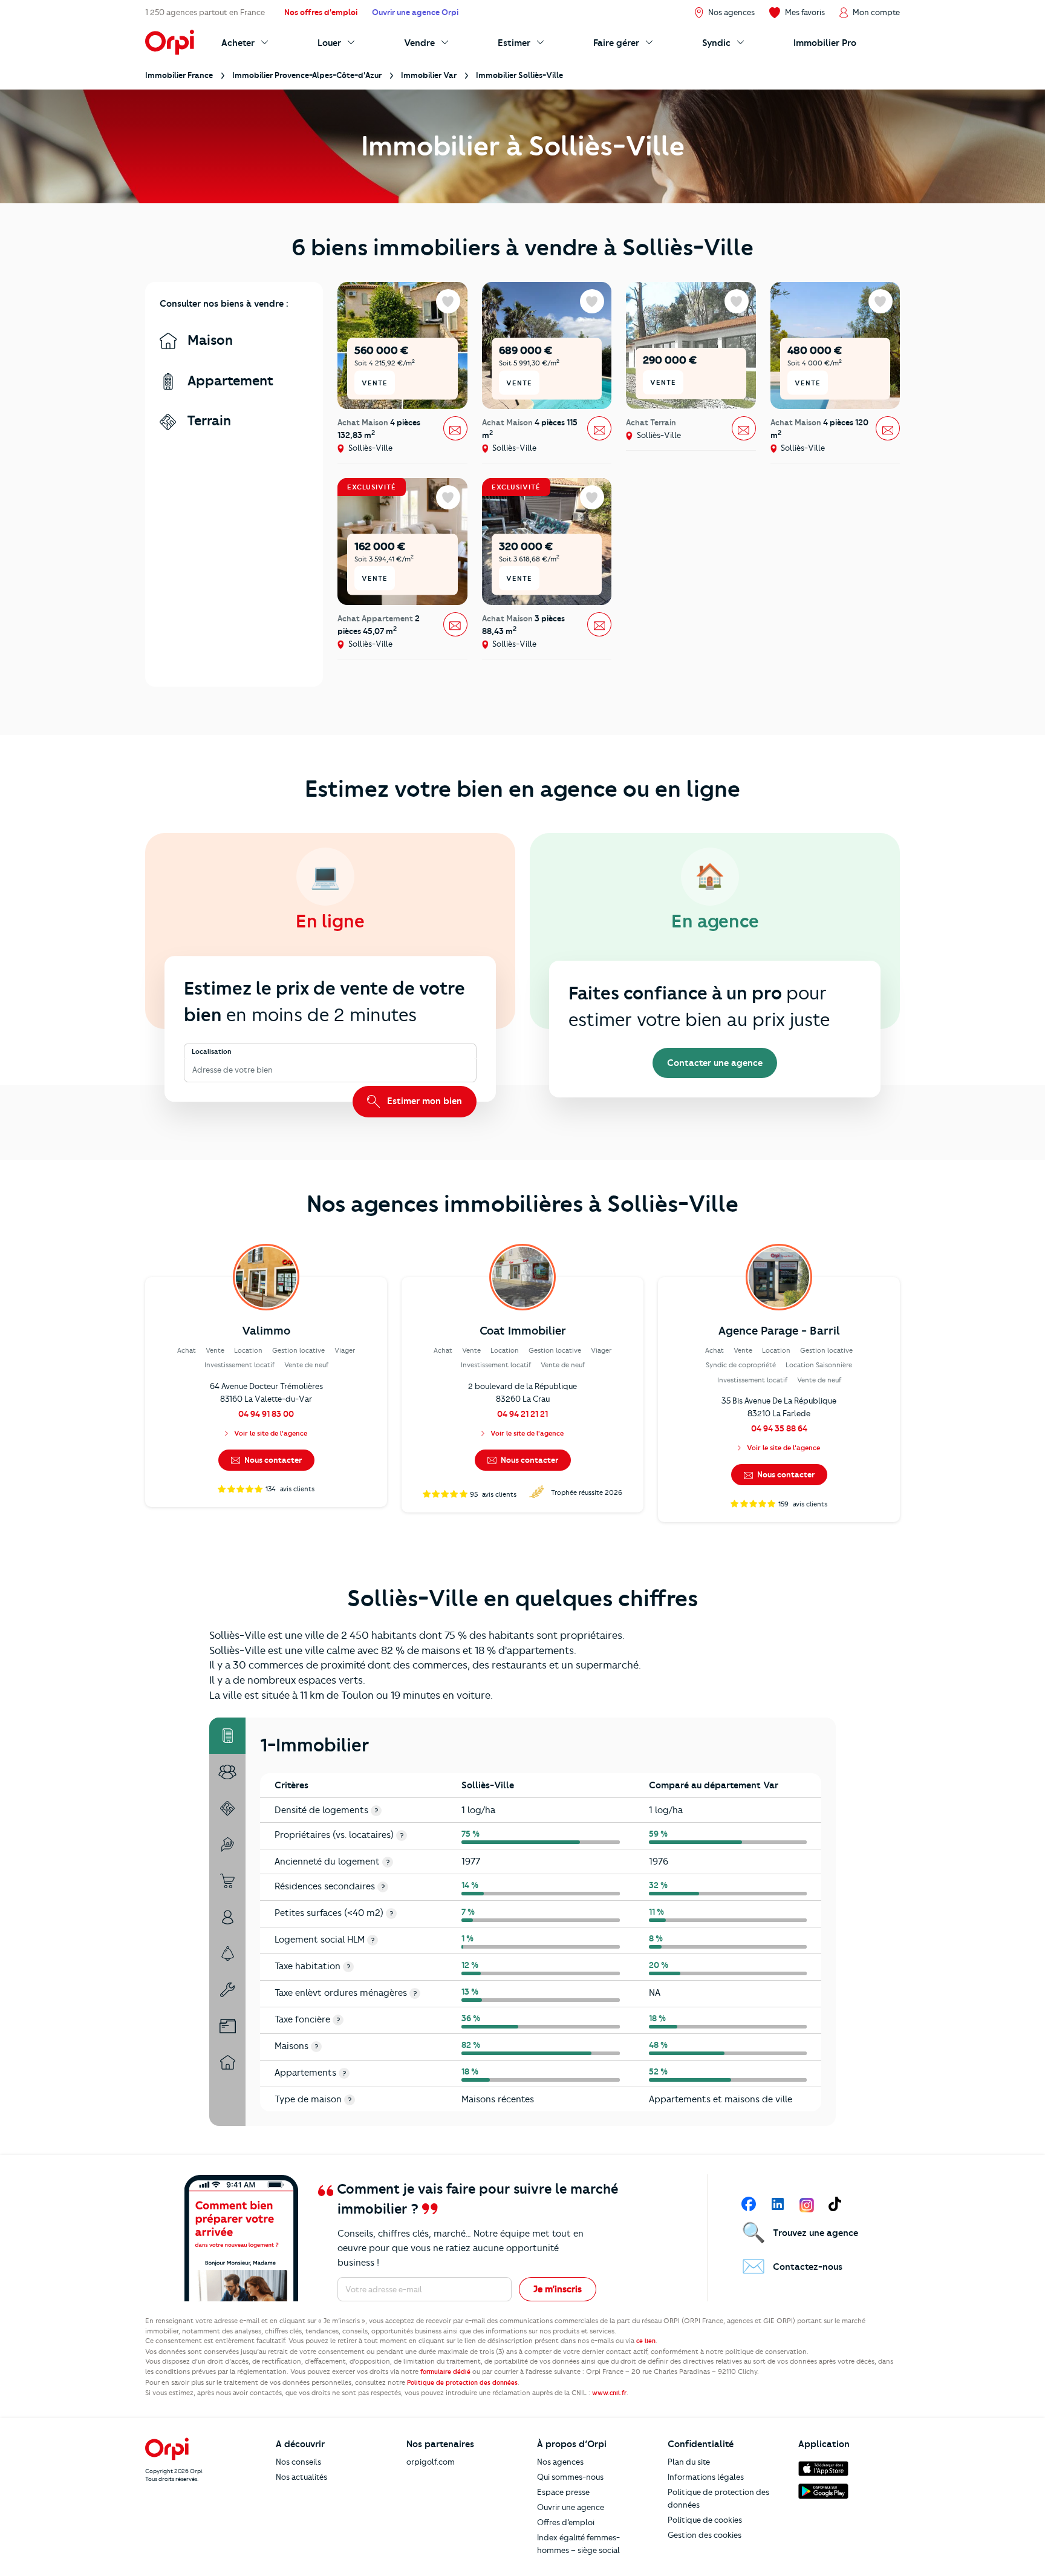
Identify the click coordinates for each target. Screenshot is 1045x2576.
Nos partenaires (440, 2444)
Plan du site (689, 2462)
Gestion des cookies (705, 2535)
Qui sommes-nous (570, 2477)
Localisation (212, 1051)
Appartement (229, 381)
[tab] (227, 1736)
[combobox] (193, 1070)
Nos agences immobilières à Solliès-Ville (522, 1204)
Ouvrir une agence (571, 2507)
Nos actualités (301, 2477)
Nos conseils (298, 2462)
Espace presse (563, 2492)
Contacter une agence (715, 1063)
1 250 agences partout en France (205, 12)
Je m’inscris (558, 2289)
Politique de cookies (705, 2520)
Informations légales (706, 2477)
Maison (208, 340)
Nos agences (560, 2462)
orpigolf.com (431, 2462)
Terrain (207, 421)
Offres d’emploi (566, 2522)
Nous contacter (272, 1460)
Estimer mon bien (423, 1101)
